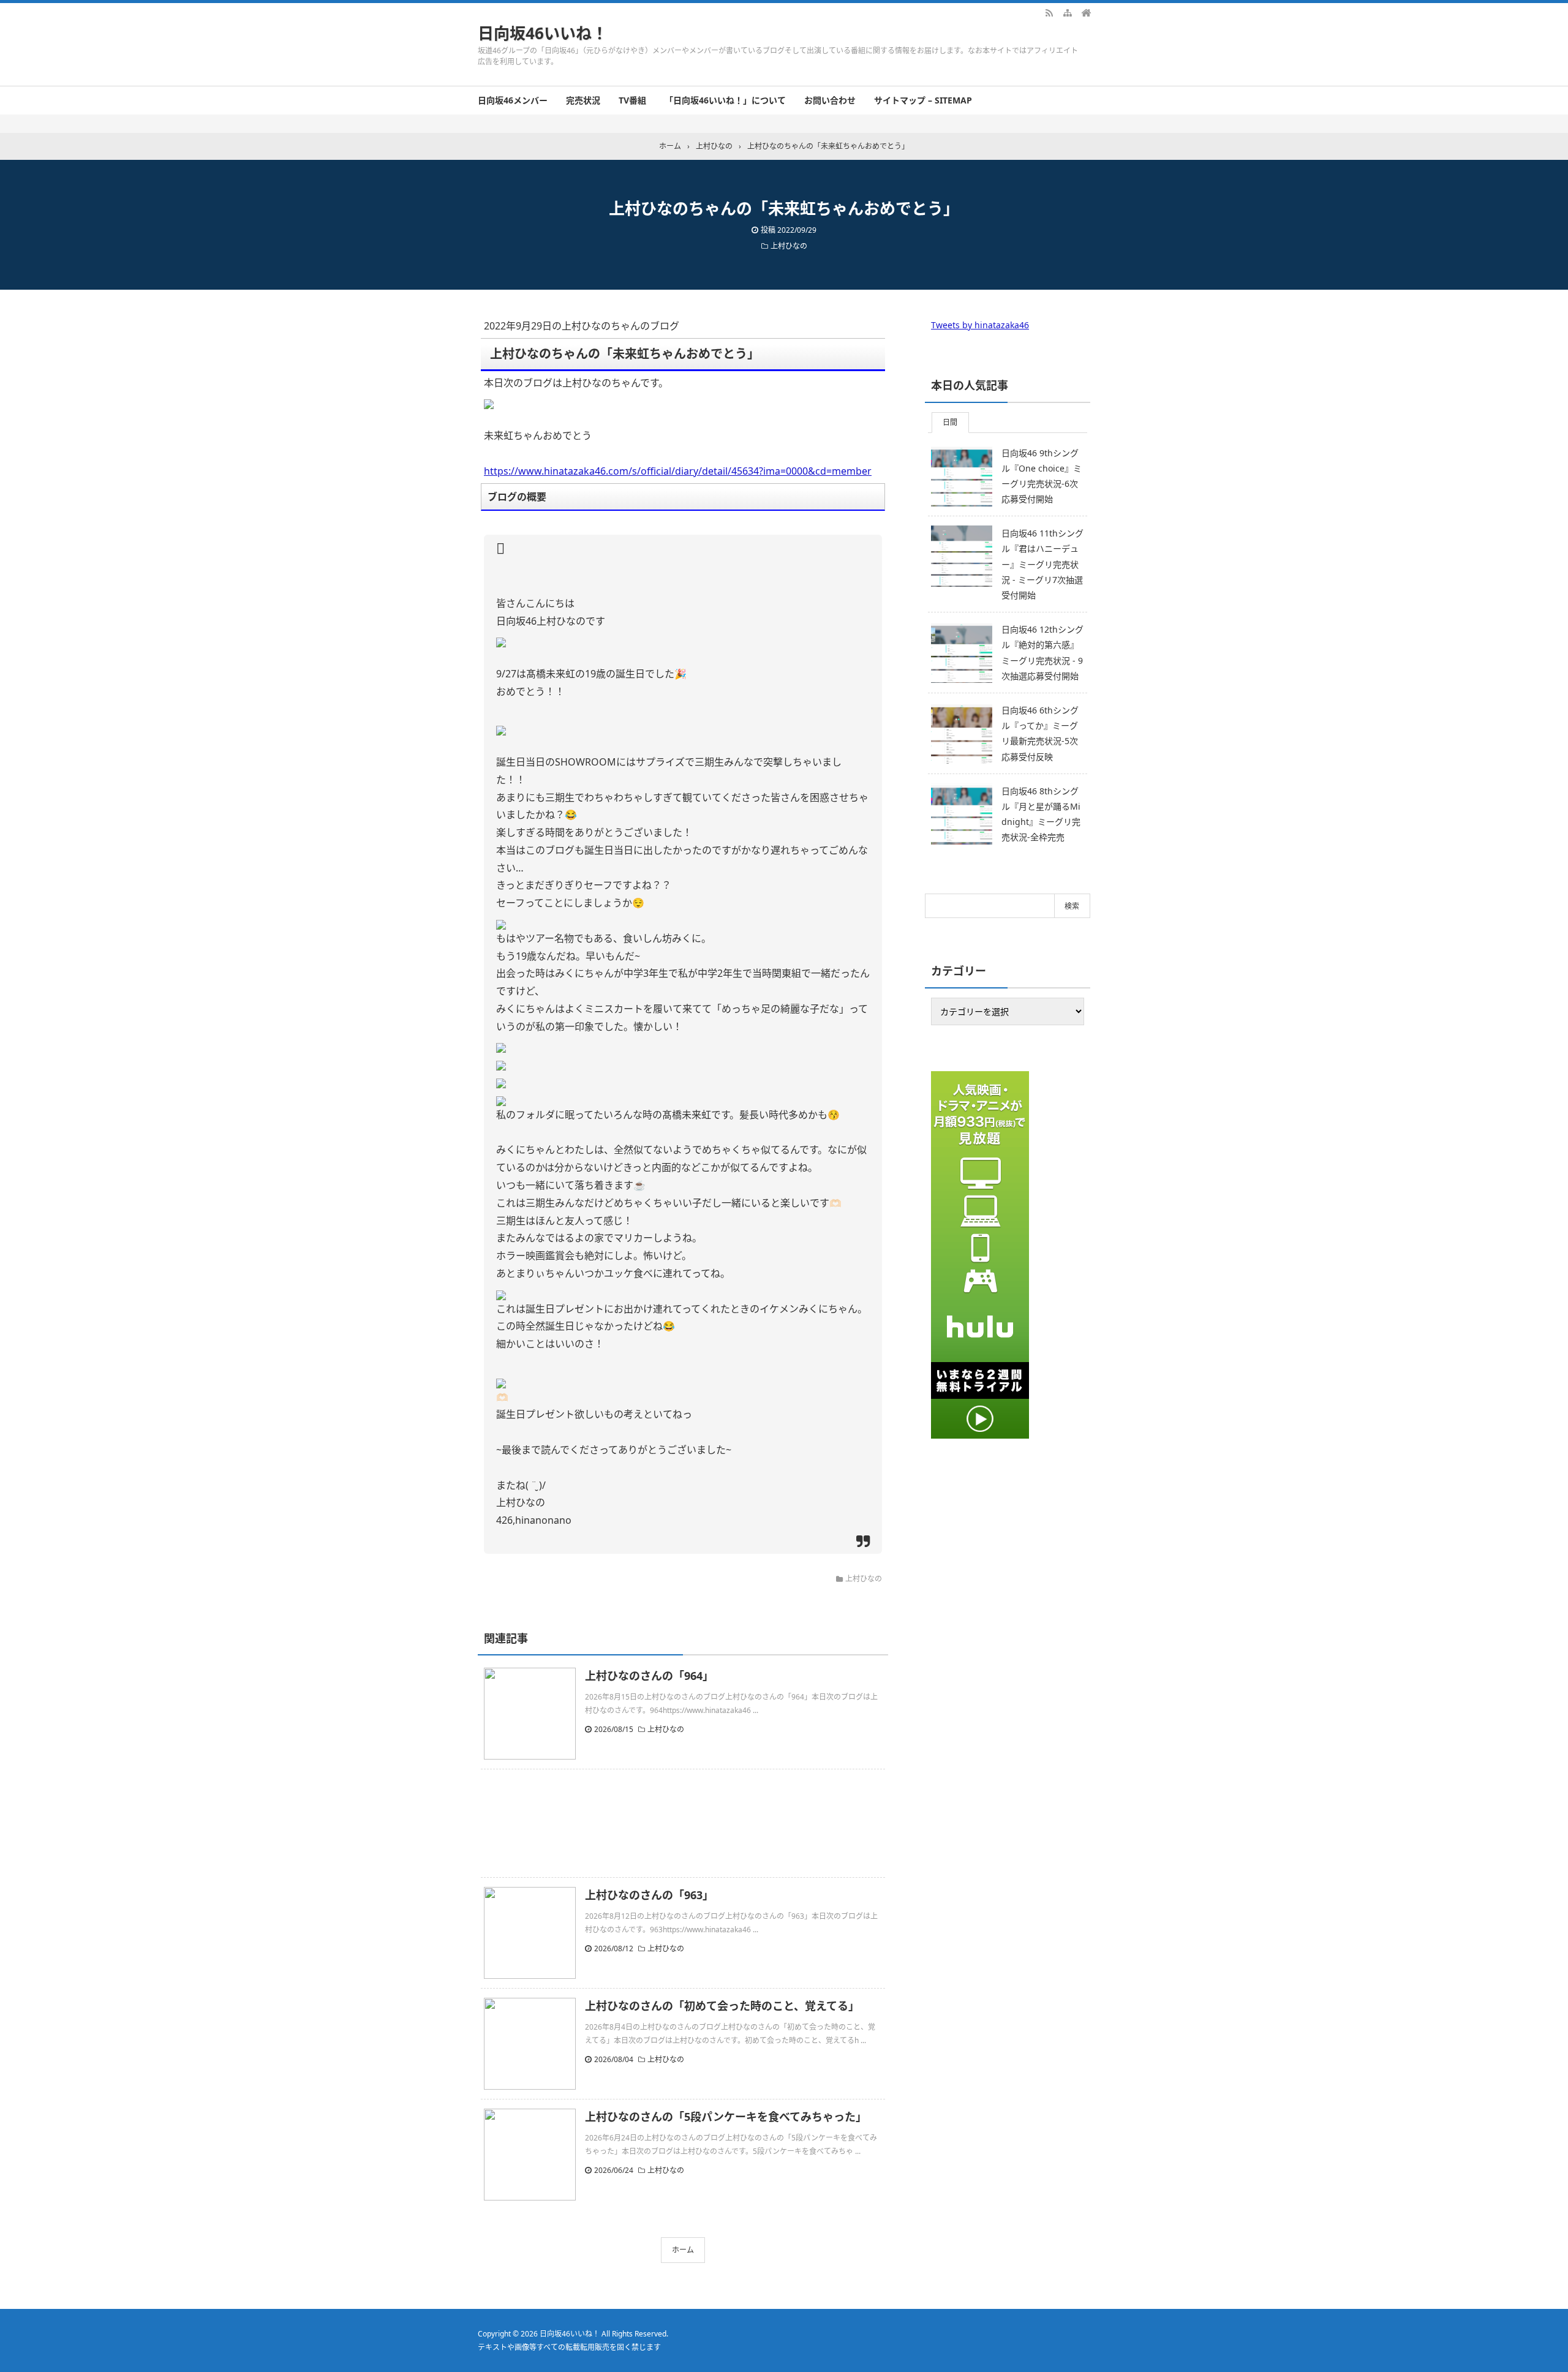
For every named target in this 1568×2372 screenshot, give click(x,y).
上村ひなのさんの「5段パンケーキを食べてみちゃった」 (726, 2117)
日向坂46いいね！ (543, 33)
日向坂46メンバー (513, 100)
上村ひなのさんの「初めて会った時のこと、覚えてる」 (722, 2006)
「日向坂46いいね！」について (725, 100)
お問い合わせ (830, 100)
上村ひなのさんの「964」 (649, 1676)
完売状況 (583, 100)
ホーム (683, 2250)
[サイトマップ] (1068, 12)
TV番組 (632, 100)
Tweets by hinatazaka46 (980, 325)
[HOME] (1086, 12)
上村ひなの (789, 246)
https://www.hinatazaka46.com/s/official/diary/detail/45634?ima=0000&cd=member (678, 471)
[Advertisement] (683, 1823)
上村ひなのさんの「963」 (649, 1895)
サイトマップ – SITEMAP (923, 100)
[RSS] (1049, 12)
